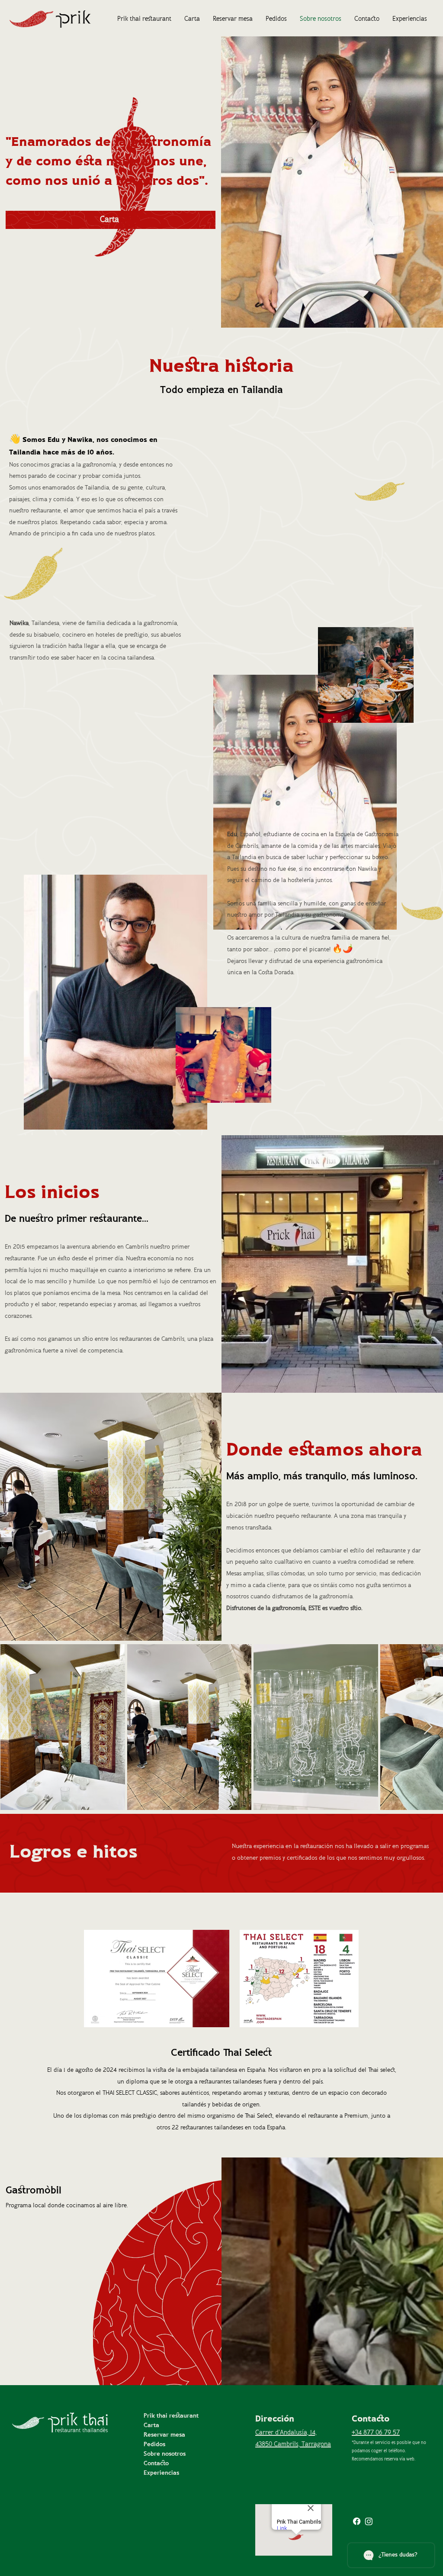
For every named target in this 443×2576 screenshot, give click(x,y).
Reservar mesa (164, 2435)
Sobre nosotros (165, 2454)
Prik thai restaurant (171, 2416)
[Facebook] (357, 2521)
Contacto (156, 2464)
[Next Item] (428, 1727)
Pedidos (154, 2445)
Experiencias (161, 2473)
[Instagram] (369, 2521)
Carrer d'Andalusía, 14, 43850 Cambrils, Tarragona (293, 2439)
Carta (151, 2426)
